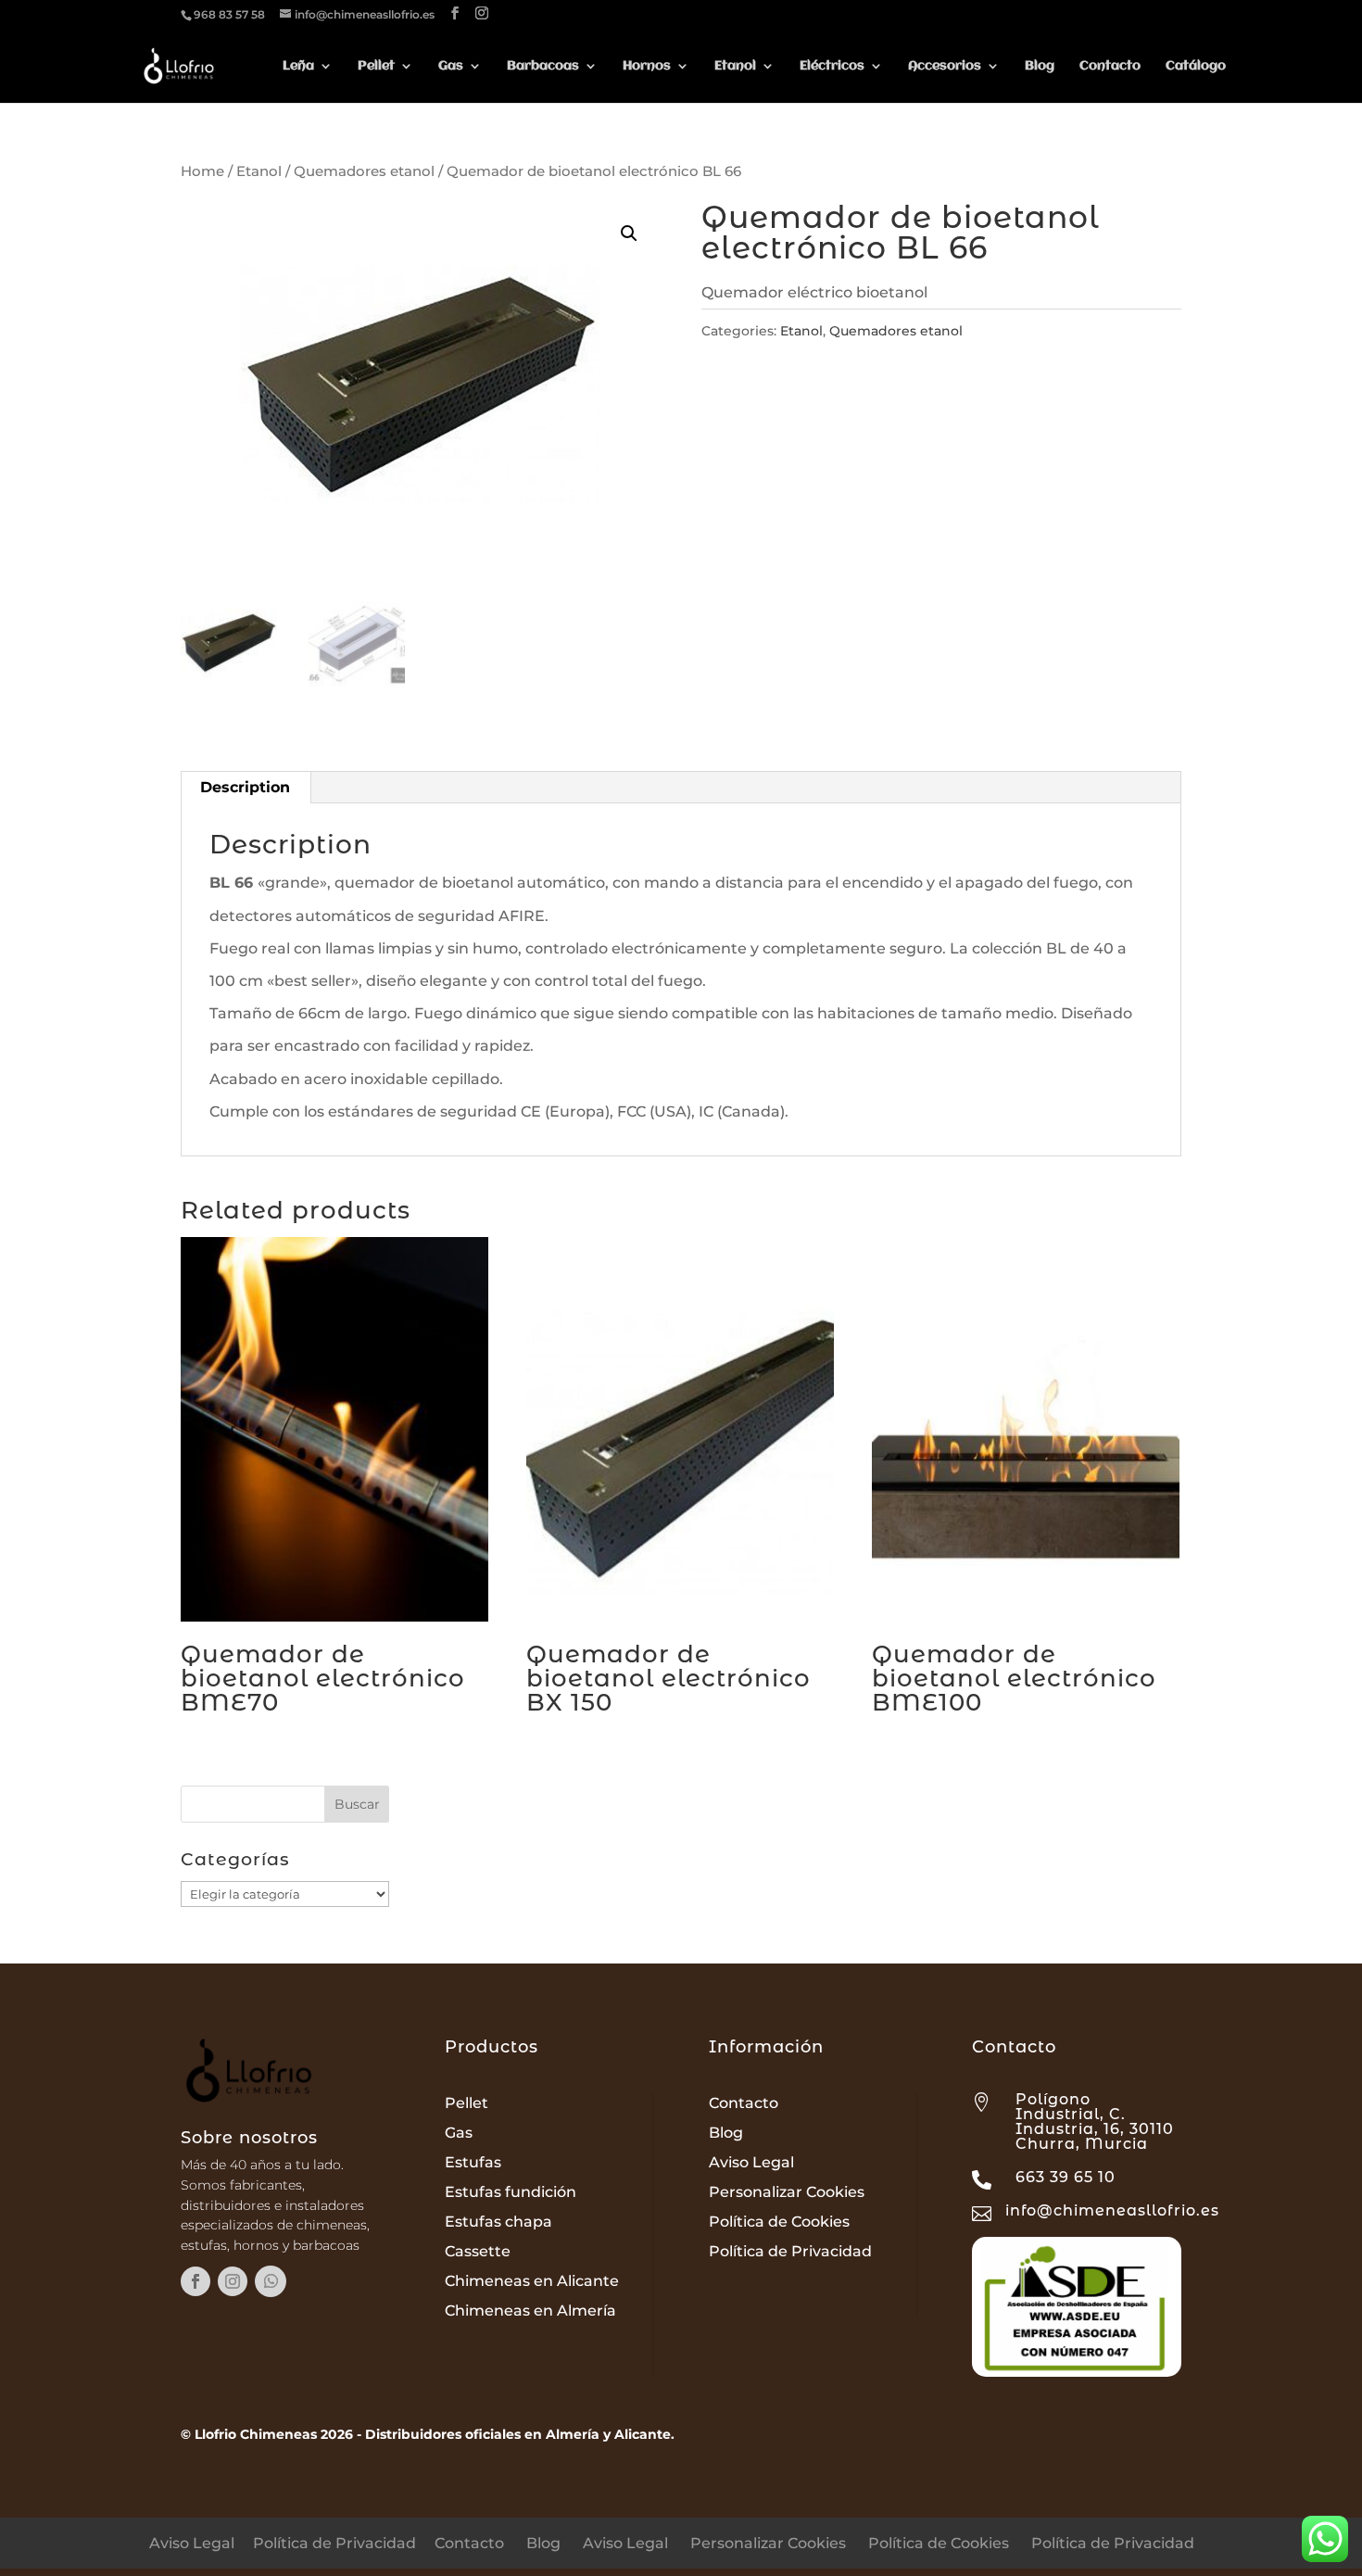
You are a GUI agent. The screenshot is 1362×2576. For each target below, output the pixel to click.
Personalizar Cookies (787, 2192)
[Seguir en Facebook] (195, 2281)
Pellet (376, 66)
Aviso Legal (751, 2162)
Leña (298, 66)
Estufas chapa (498, 2222)
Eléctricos (832, 66)
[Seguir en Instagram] (233, 2281)
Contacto (1110, 66)
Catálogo (1196, 66)
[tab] (246, 788)
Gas (451, 66)
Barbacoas (543, 66)
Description (245, 787)
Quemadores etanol (364, 171)
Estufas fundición (511, 2192)
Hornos (647, 66)
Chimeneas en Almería (530, 2311)
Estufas (473, 2162)
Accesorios (945, 66)
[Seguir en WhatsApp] (271, 2281)
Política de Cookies (779, 2222)
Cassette (478, 2251)
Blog (1040, 66)
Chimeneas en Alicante (532, 2281)
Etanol (735, 66)
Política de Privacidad (790, 2251)
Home (202, 171)
